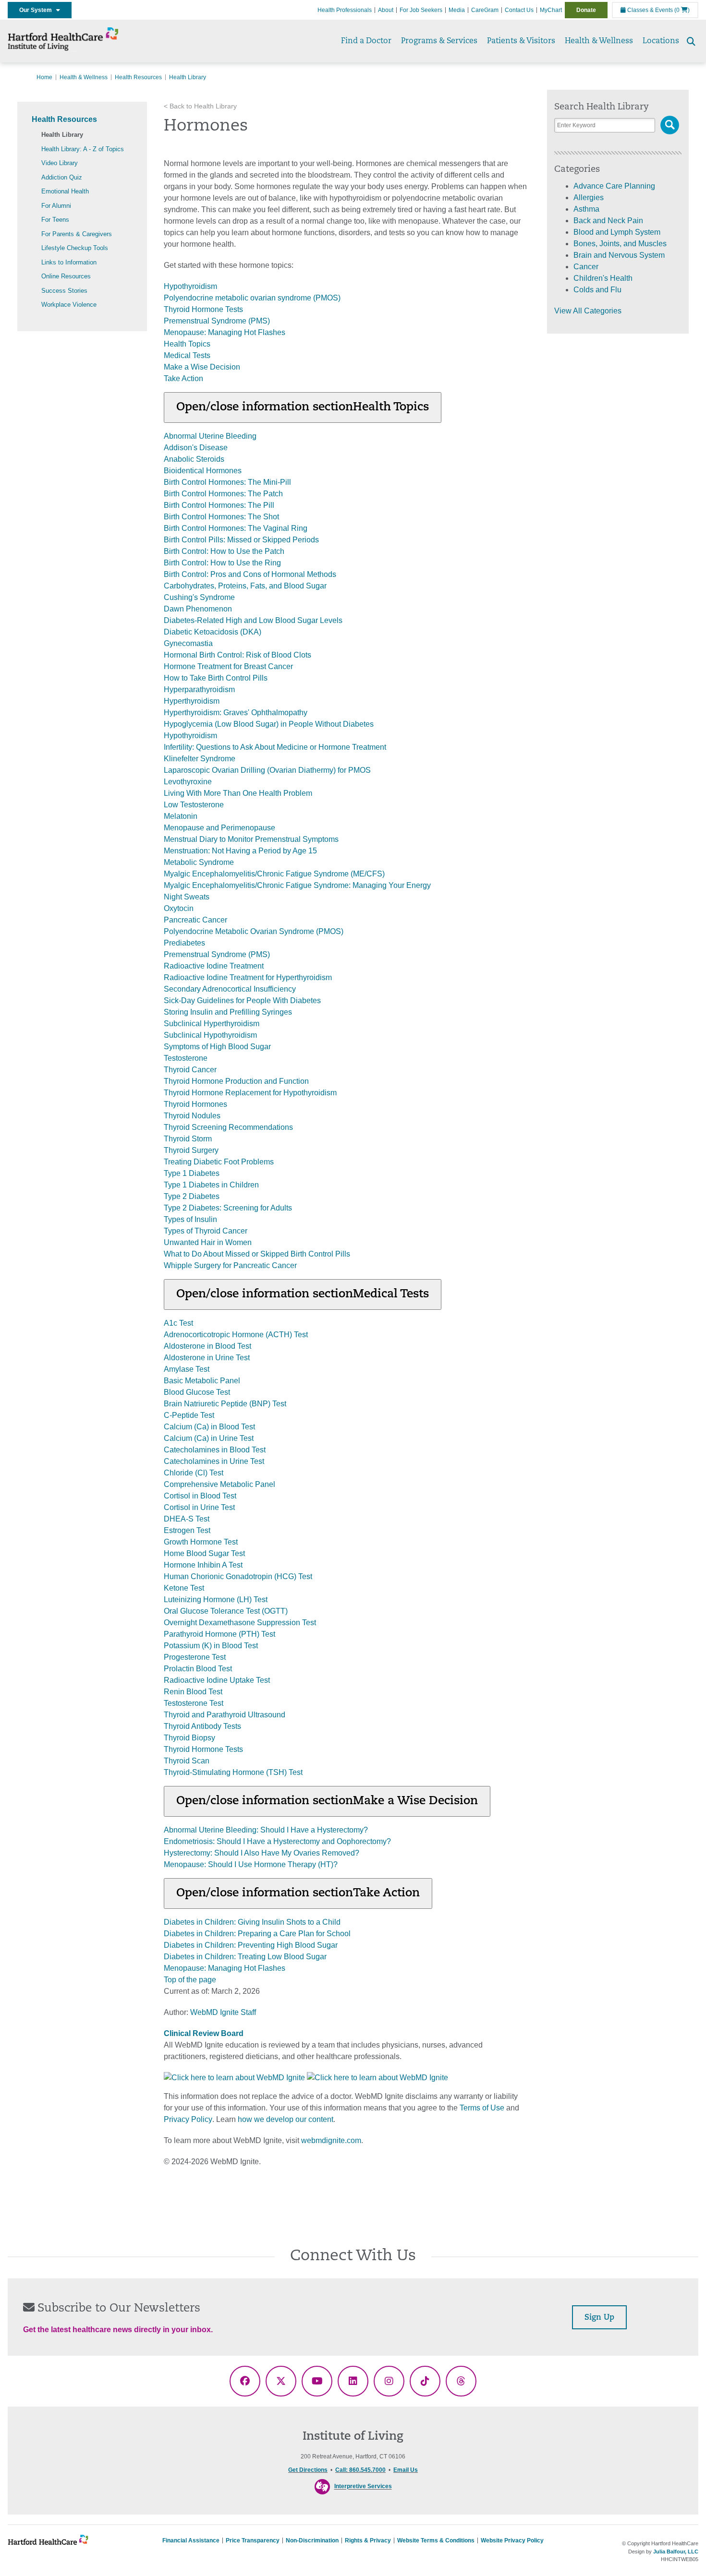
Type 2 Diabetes (192, 1196)
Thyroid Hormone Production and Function (236, 1081)
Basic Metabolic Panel (202, 1381)
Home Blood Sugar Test (204, 1553)
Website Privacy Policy (512, 2540)
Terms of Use (482, 2108)
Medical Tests (187, 355)
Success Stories (64, 291)
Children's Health (603, 278)
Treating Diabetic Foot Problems (219, 1162)
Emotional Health (65, 191)
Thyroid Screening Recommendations (228, 1127)
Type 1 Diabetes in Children (211, 1185)
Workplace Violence (69, 305)
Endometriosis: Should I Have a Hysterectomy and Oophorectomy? (277, 1841)
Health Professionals (345, 10)
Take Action (183, 378)
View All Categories (588, 311)
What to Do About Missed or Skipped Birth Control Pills (257, 1254)
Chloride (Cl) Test (194, 1473)
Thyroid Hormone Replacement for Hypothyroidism (250, 1093)
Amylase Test (187, 1369)
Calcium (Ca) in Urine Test (209, 1438)
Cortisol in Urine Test (199, 1507)
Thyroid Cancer (190, 1070)
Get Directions (308, 2470)
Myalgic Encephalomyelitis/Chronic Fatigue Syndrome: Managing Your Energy (297, 885)
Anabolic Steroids (194, 459)
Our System (38, 10)
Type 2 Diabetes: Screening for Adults (228, 1208)
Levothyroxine (188, 782)
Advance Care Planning (614, 186)
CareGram (485, 10)
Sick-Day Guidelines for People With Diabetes (242, 1000)
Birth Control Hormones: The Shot (221, 517)
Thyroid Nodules (192, 1116)
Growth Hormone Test (201, 1542)
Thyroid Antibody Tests (202, 1726)
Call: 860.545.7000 (360, 2470)
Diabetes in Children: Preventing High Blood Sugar (251, 1945)
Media (457, 10)
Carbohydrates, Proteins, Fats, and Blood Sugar (245, 586)
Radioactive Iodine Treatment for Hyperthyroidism (248, 977)
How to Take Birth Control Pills (216, 678)
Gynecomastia (188, 643)
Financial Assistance (191, 2540)
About (386, 10)
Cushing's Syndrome (199, 597)
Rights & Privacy (368, 2540)
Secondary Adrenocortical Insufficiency (230, 989)
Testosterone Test (194, 1703)
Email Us (406, 2470)
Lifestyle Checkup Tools (75, 248)
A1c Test (178, 1323)
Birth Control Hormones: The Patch (223, 494)
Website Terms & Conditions (436, 2540)
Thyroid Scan (187, 1761)
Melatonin (181, 816)
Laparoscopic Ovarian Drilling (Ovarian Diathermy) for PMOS (267, 770)
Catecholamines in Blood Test (215, 1450)
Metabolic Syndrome (199, 862)
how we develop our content (286, 2119)
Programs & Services (439, 41)
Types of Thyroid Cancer (206, 1231)
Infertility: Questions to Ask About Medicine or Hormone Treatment (275, 747)
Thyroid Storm (188, 1139)
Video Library (60, 163)
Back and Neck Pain (608, 221)
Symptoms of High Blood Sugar (217, 1047)
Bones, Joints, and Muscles (620, 244)
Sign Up (599, 2318)
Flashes (272, 332)
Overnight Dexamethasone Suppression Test (240, 1623)
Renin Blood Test (193, 1692)
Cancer (586, 267)
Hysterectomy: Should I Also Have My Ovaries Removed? (262, 1853)
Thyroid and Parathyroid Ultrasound (225, 1715)
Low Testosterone (194, 805)
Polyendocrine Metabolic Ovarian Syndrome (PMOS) (254, 931)
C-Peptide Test (189, 1415)
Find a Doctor (366, 41)
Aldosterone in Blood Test (207, 1346)
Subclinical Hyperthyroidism (212, 1024)
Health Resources (138, 77)
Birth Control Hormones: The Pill (219, 505)
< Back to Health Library (200, 106)
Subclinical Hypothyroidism (210, 1035)
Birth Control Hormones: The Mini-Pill (227, 482)
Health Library (62, 135)
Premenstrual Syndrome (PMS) (217, 321)
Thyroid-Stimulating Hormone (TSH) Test (233, 1772)
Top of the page (190, 1980)
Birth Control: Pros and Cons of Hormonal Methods (250, 574)
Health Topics (187, 344)
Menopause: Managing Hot (211, 332)
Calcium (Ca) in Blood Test (209, 1427)
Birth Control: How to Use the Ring (222, 563)
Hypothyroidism (190, 286)
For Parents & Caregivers (77, 234)
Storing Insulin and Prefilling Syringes (228, 1012)
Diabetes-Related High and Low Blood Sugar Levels (253, 620)
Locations (661, 41)
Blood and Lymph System (617, 232)
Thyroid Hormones (195, 1104)
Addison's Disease (196, 448)
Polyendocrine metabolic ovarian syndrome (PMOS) (252, 298)
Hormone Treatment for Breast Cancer (228, 666)
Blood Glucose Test (197, 1392)
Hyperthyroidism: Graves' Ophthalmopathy (236, 713)
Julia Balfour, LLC (676, 2552)
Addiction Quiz (62, 177)
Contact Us (519, 10)
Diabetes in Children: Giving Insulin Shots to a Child (252, 1922)
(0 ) (682, 10)
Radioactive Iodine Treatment (214, 966)
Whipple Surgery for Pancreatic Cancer (230, 1265)
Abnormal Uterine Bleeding (210, 436)
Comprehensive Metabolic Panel (219, 1484)
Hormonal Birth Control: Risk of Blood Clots (237, 655)
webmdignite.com (331, 2140)
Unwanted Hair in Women (208, 1242)
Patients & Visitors (521, 41)
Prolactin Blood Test (198, 1669)
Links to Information (69, 262)
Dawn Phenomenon (198, 609)
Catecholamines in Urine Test (214, 1461)
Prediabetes (184, 943)
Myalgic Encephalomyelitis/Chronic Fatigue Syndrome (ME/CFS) (274, 874)
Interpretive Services (363, 2487)
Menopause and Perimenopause (219, 828)
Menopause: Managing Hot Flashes (225, 1968)
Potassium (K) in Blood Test (211, 1646)
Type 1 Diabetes (192, 1173)
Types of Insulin (190, 1219)
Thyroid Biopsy (189, 1738)
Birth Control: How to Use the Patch (224, 551)
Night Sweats (187, 897)
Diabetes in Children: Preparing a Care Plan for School (257, 1934)
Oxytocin (179, 908)
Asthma (586, 209)
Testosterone (186, 1058)
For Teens (55, 220)
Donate (586, 10)
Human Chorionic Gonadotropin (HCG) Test (238, 1576)
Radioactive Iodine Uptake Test (217, 1680)
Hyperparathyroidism (199, 689)
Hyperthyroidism (192, 701)
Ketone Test (184, 1588)
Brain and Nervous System (619, 255)
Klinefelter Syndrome (200, 759)
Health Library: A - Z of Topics (83, 149)
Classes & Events (649, 10)
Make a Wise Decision (202, 367)
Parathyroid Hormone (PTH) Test (219, 1634)
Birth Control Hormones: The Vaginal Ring (236, 528)
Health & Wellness (599, 41)
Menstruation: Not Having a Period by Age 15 (240, 851)
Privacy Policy (188, 2119)
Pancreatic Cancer (195, 920)
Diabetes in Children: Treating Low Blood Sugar (245, 1957)
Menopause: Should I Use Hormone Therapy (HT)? (251, 1864)
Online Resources (66, 276)
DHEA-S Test (187, 1519)
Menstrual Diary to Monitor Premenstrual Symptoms (251, 839)
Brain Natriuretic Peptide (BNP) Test (225, 1404)
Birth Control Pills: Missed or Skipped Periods (241, 540)
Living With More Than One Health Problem (238, 793)
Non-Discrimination (312, 2540)
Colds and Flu (597, 290)
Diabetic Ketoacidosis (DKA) (213, 632)
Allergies (589, 198)
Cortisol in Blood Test (200, 1496)
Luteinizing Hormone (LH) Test (216, 1600)
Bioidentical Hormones (203, 471)
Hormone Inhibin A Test (203, 1565)
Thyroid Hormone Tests (203, 309)
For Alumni (56, 206)
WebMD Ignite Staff (223, 2012)
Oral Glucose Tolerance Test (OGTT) (226, 1611)
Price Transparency (253, 2540)
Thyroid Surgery (191, 1150)
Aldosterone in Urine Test (207, 1358)
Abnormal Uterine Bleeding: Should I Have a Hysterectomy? (266, 1830)
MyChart (551, 10)
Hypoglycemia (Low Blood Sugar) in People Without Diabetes (269, 724)
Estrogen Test (187, 1530)
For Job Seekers (421, 10)
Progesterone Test (195, 1657)
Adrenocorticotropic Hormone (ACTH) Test (236, 1335)
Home (44, 77)
